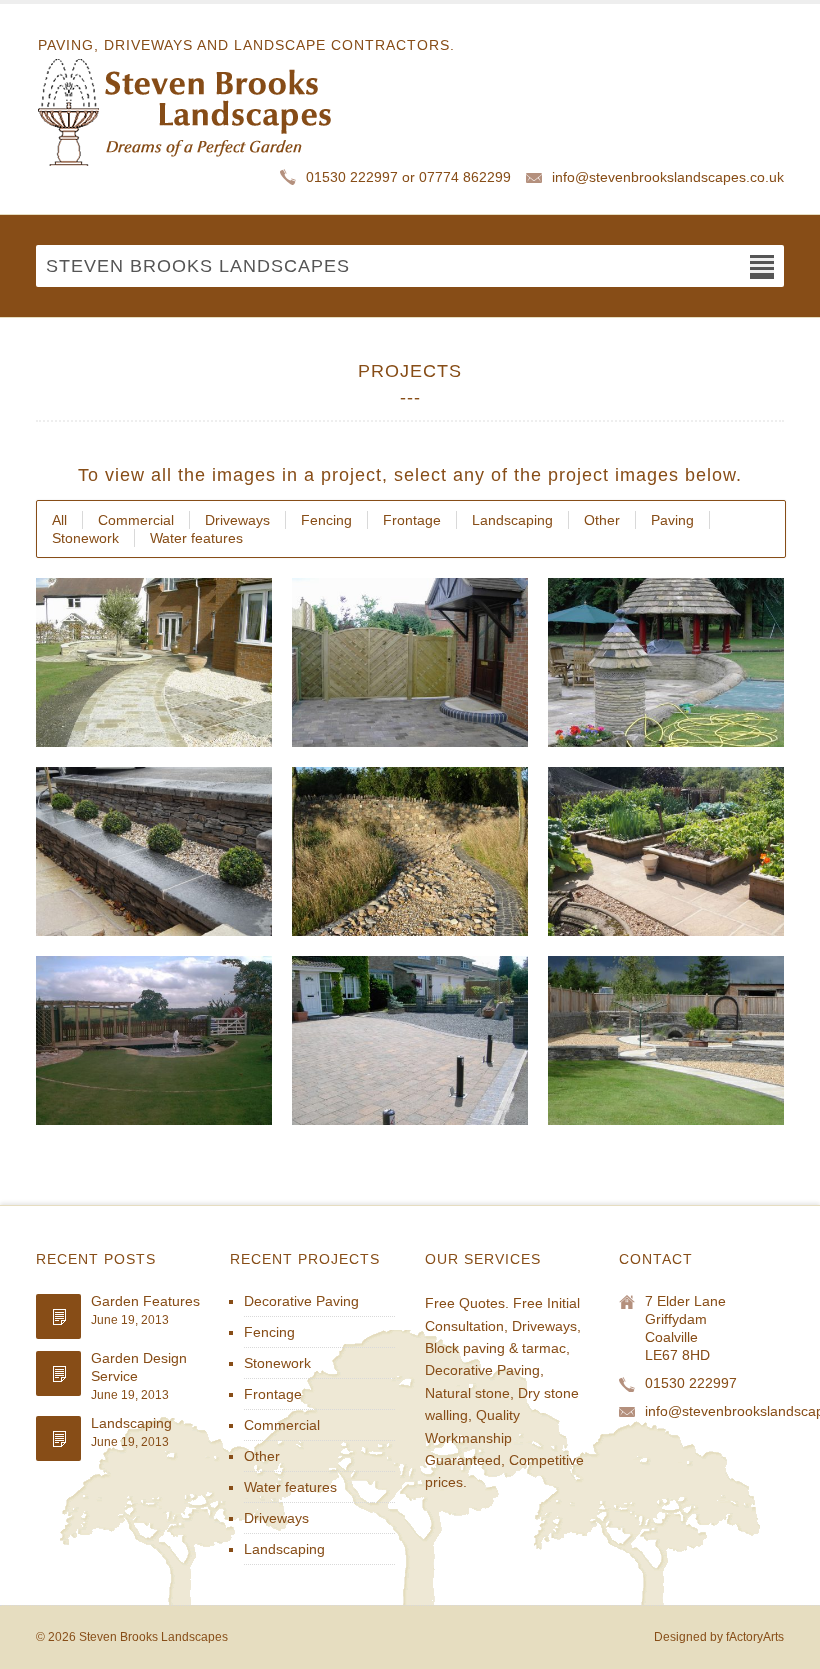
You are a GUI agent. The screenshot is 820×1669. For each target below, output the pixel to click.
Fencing (326, 520)
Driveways (237, 520)
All (59, 520)
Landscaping (512, 520)
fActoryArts (755, 1637)
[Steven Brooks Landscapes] (245, 111)
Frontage (412, 520)
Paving (672, 520)
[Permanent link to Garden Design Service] (58, 1373)
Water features (196, 538)
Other (602, 520)
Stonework (85, 538)
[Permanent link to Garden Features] (58, 1316)
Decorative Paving (301, 1301)
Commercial (136, 520)
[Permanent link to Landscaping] (58, 1438)
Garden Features (145, 1301)
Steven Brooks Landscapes (153, 1637)
